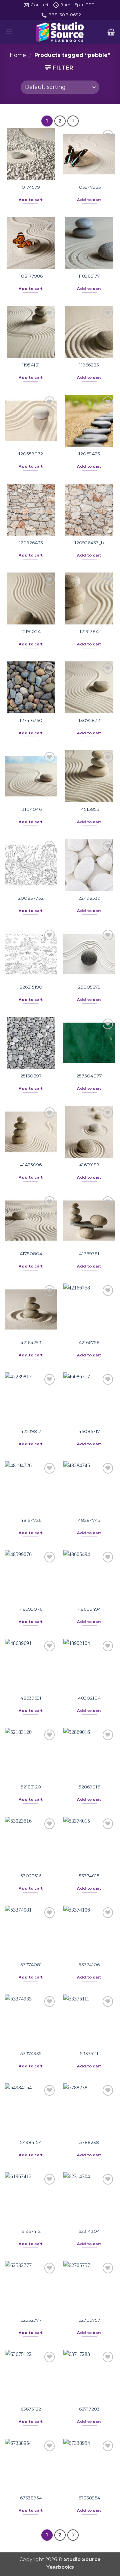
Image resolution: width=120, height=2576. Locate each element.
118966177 (89, 276)
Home (18, 55)
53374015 (89, 1876)
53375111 (89, 2053)
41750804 (31, 1254)
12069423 (89, 454)
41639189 (89, 1165)
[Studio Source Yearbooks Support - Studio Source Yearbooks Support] (60, 32)
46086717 (89, 1431)
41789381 (89, 1254)
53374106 (89, 1965)
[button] (9, 32)
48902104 (89, 1698)
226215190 (31, 987)
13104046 (31, 809)
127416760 (31, 720)
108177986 (31, 276)
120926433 (31, 543)
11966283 (89, 365)
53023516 (31, 1876)
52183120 (31, 1787)
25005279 (89, 987)
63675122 (31, 2409)
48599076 (31, 1609)
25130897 (31, 1076)
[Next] (73, 121)
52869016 (89, 1787)
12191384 (89, 631)
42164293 (31, 1342)
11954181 (31, 365)
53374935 (31, 2053)
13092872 (89, 720)
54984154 (31, 2142)
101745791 (31, 187)
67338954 (31, 2498)
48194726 (31, 1520)
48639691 (31, 1698)
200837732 (31, 898)
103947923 (89, 187)
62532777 (31, 2320)
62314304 (89, 2231)
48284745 (89, 1520)
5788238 (89, 2142)
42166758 (89, 1342)
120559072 (31, 454)
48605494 (89, 1609)
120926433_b (89, 543)
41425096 (31, 1165)
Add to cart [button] (31, 200)
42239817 (31, 1431)
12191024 (31, 631)
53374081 (31, 1965)
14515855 (89, 809)
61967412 (31, 2231)
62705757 (89, 2320)
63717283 (89, 2409)
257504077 (89, 1076)
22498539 (89, 898)
